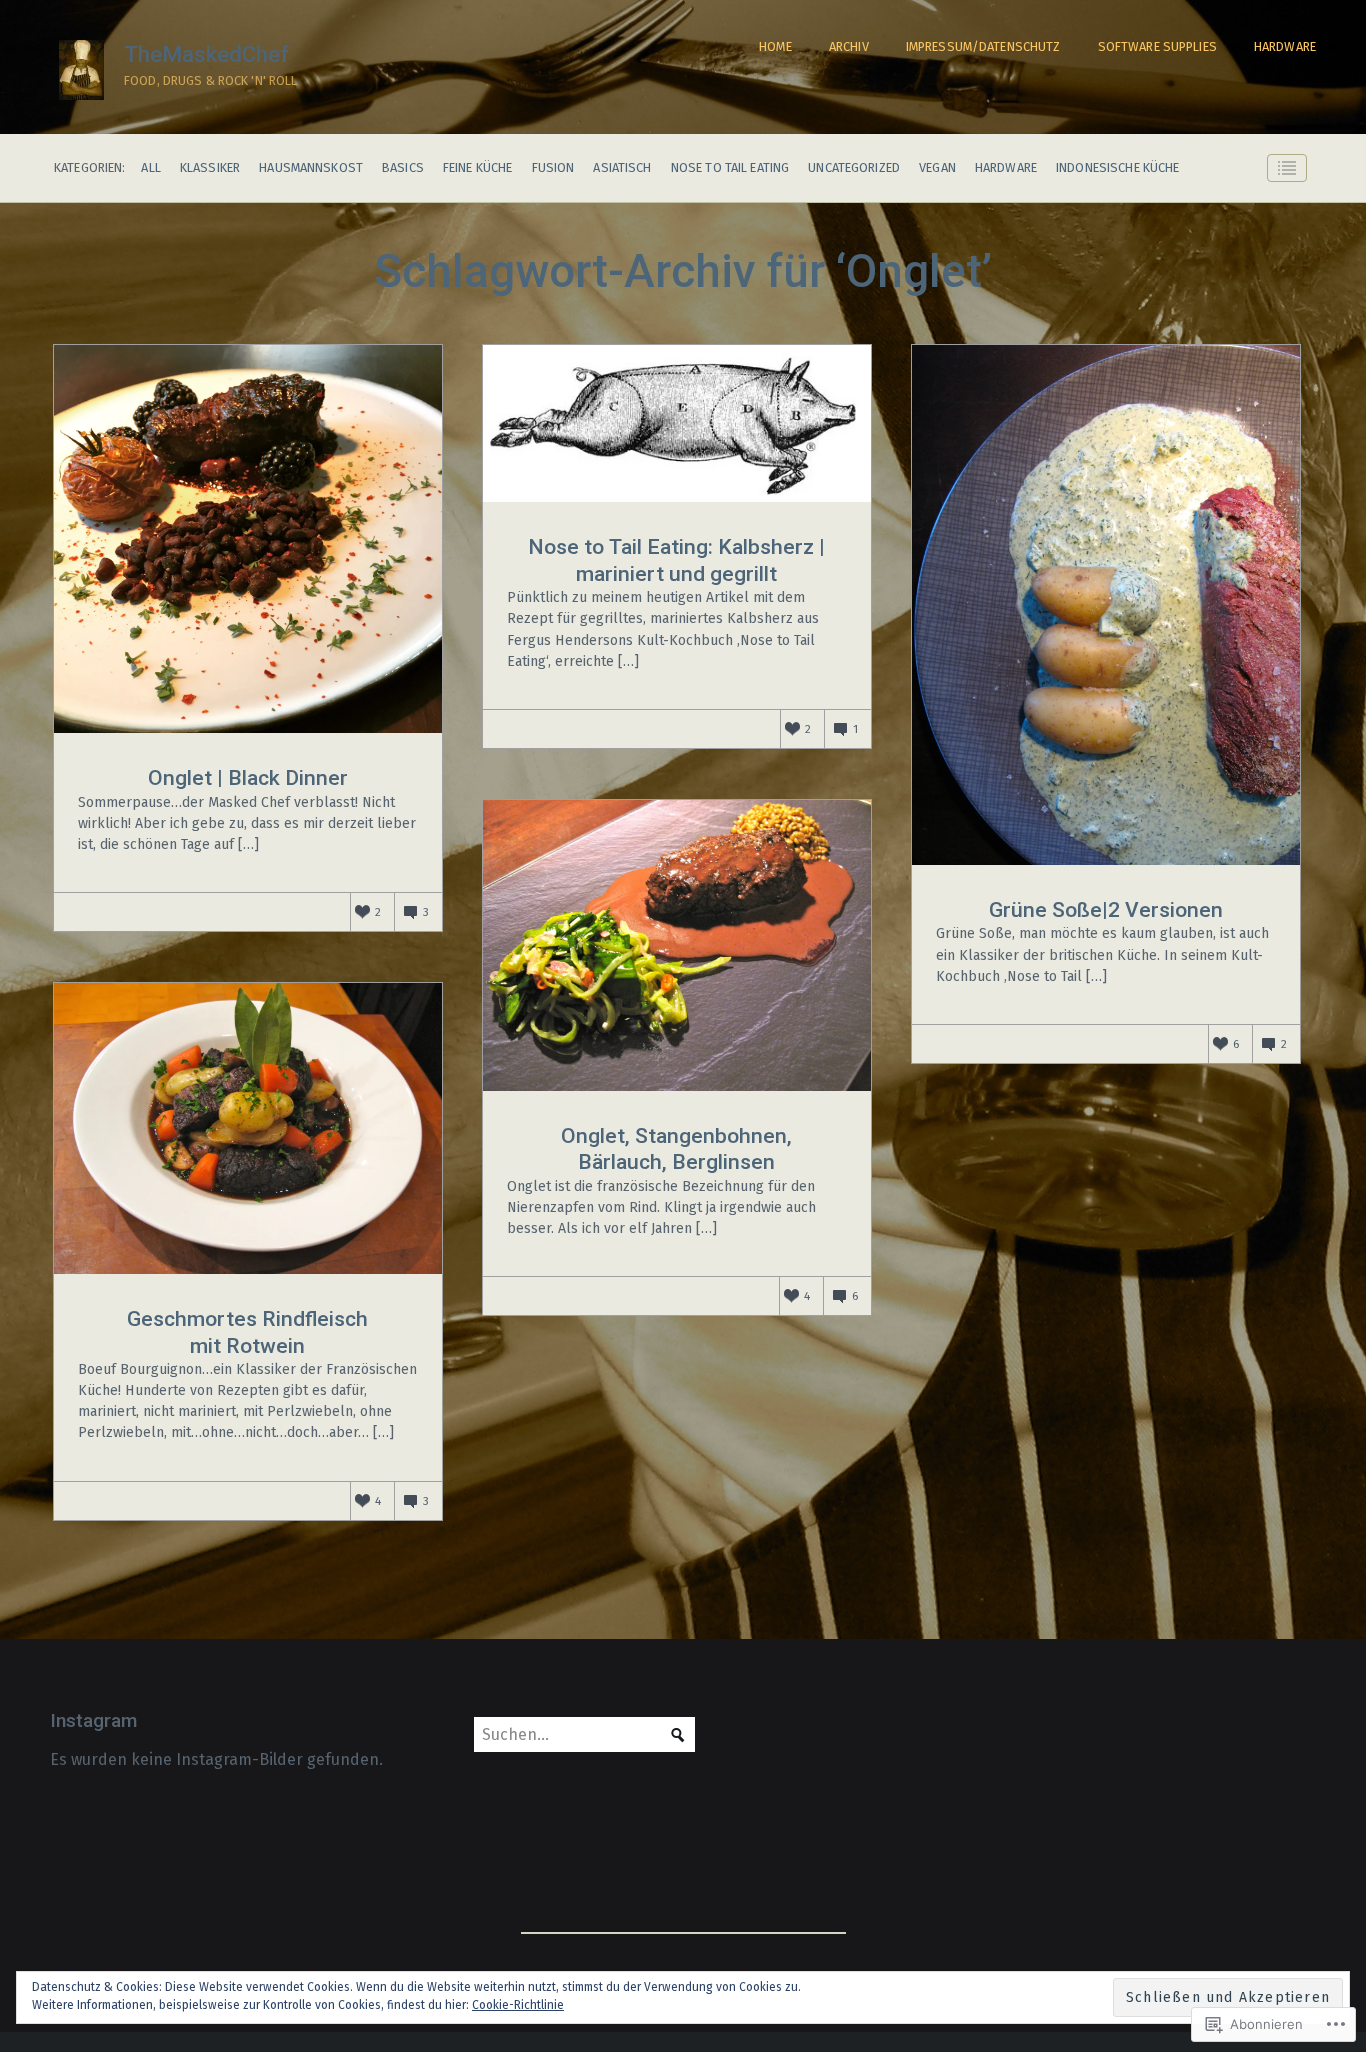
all (150, 168)
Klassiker (210, 168)
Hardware (1285, 46)
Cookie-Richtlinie (518, 2005)
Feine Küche (477, 168)
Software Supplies (1157, 46)
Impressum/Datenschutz (983, 46)
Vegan (937, 168)
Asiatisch (622, 168)
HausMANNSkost (311, 168)
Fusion (553, 168)
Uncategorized (854, 168)
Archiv (849, 46)
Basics (403, 168)
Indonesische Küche (1117, 168)
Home (775, 46)
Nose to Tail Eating (730, 168)
